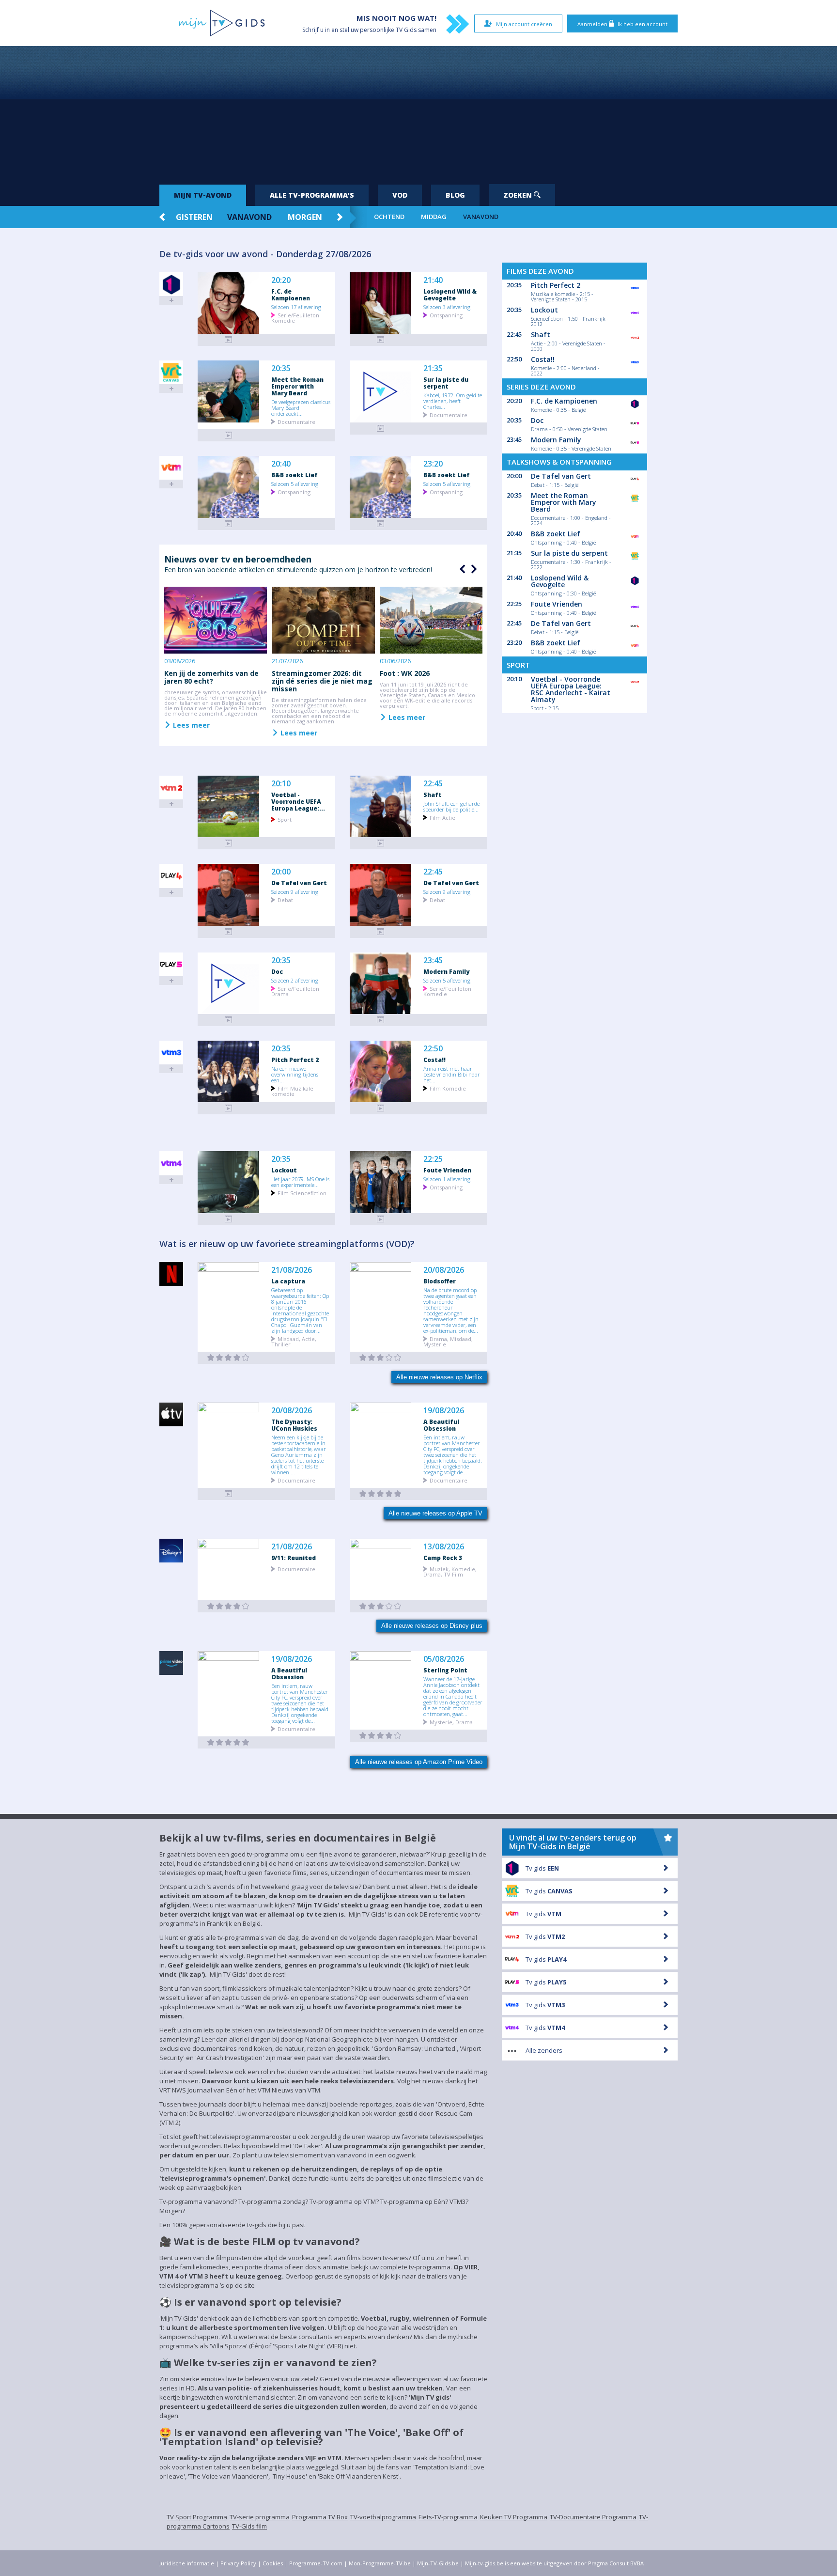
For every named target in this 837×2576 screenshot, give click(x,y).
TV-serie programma (260, 2517)
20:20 (281, 280)
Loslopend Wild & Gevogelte (450, 295)
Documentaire (296, 421)
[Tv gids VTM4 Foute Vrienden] (381, 1219)
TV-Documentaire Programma (593, 2517)
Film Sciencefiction (302, 1193)
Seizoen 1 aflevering (447, 1179)
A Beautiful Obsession (441, 1425)
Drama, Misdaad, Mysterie (448, 1341)
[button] (473, 569)
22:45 (433, 784)
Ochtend (389, 217)
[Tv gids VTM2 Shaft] (381, 843)
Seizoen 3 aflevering (447, 307)
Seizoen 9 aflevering (295, 891)
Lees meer (190, 725)
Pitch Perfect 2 (295, 1060)
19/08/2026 (444, 1411)
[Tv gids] (229, 1494)
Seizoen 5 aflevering (295, 484)
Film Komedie (448, 1088)
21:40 (433, 280)
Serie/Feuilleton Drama (295, 991)
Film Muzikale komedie (292, 1091)
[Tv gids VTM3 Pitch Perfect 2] (229, 1108)
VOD (400, 195)
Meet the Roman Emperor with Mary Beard (297, 386)
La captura (288, 1281)
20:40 (281, 464)
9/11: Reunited (294, 1558)
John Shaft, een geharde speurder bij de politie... (451, 806)
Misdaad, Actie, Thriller (294, 1341)
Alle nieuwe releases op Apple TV (435, 1513)
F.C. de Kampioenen (291, 295)
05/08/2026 (444, 1659)
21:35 (433, 368)
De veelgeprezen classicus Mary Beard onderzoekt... (301, 407)
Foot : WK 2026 (405, 673)
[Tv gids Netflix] (229, 1358)
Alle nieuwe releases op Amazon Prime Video (419, 1762)
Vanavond (249, 217)
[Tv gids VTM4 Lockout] (229, 1219)
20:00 (281, 872)
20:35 (281, 368)
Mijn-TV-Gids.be (438, 2563)
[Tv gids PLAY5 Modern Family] (381, 1020)
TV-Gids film (249, 2526)
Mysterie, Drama (451, 1722)
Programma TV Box (320, 2517)
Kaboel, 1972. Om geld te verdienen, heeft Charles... (453, 401)
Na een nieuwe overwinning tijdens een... (295, 1074)
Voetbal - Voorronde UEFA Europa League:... (298, 801)
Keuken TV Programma (514, 2517)
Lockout (284, 1170)
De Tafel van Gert (299, 883)
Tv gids (542, 1868)
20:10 (281, 784)
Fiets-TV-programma (448, 2517)
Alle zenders (544, 2050)
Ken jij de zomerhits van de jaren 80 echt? (211, 677)
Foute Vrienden (447, 1170)
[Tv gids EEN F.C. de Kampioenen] (229, 340)
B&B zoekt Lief (294, 475)
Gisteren (194, 217)
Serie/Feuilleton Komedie (295, 317)
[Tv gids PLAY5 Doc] (229, 1020)
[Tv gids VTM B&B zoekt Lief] (229, 524)
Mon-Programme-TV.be (380, 2563)
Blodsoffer (440, 1281)
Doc (277, 971)
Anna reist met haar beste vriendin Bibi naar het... (452, 1074)
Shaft (433, 795)
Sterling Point (445, 1670)
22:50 (433, 1049)
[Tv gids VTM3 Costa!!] (381, 1108)
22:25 (433, 1159)
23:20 (433, 464)
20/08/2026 (444, 1270)
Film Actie (442, 817)
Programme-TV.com (316, 2563)
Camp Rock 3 (443, 1558)
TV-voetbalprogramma (383, 2517)
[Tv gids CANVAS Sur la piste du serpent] (381, 429)
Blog (455, 195)
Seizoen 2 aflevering (295, 980)
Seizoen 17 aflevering (296, 307)
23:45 (433, 960)
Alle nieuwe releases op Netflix (439, 1377)
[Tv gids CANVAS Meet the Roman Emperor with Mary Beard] (229, 435)
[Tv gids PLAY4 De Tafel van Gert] (229, 932)
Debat (285, 899)
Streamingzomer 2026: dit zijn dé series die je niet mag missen (322, 681)
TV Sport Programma (197, 2517)
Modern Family (446, 971)
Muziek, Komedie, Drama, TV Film (450, 1571)
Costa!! (434, 1060)
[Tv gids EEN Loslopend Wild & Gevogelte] (381, 340)
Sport (285, 819)
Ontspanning (446, 315)
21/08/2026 (292, 1270)
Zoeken (519, 195)
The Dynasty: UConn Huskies (294, 1425)
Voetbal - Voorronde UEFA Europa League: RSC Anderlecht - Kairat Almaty (571, 689)
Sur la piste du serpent (446, 383)
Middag (434, 217)
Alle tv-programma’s (312, 195)
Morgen (305, 217)
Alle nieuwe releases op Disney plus (432, 1626)
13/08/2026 (444, 1547)
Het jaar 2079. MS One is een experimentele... (300, 1182)
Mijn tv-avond (203, 195)
